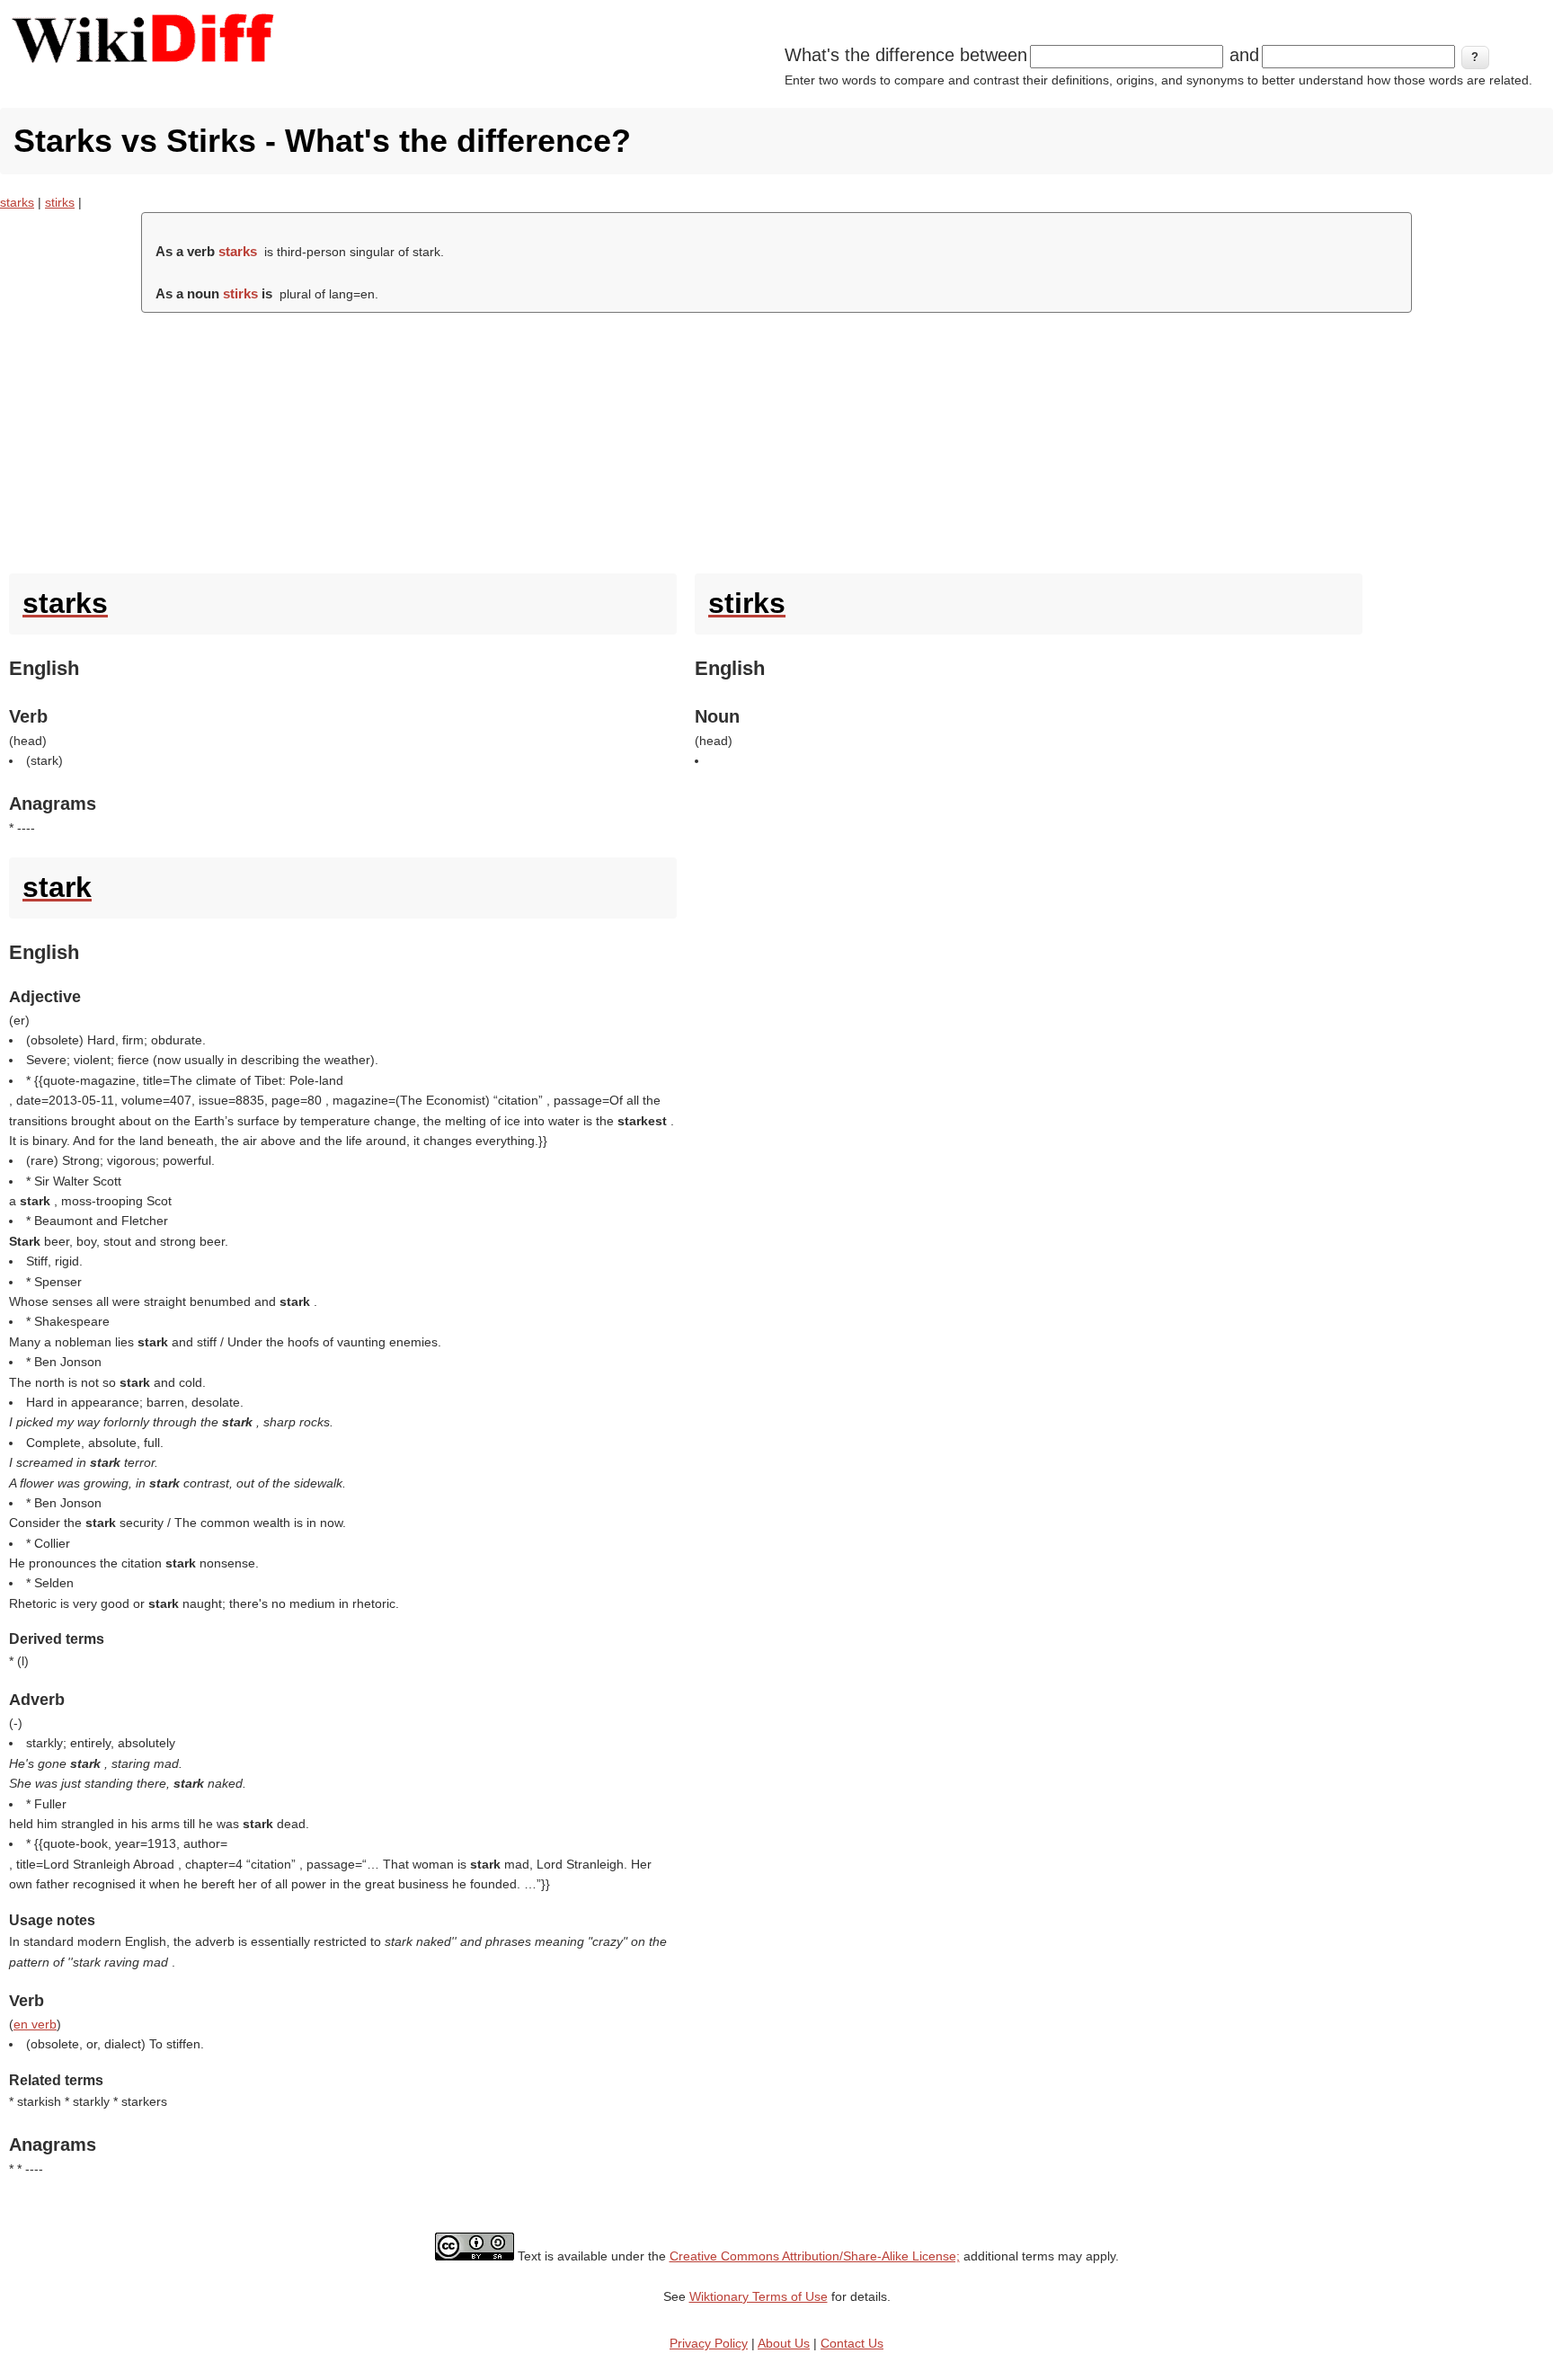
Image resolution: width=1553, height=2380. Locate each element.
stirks (60, 202)
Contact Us (852, 2343)
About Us (784, 2343)
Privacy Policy (709, 2343)
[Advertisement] (776, 439)
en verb (35, 2024)
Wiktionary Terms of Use (759, 2296)
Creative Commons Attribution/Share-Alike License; (815, 2256)
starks (17, 202)
